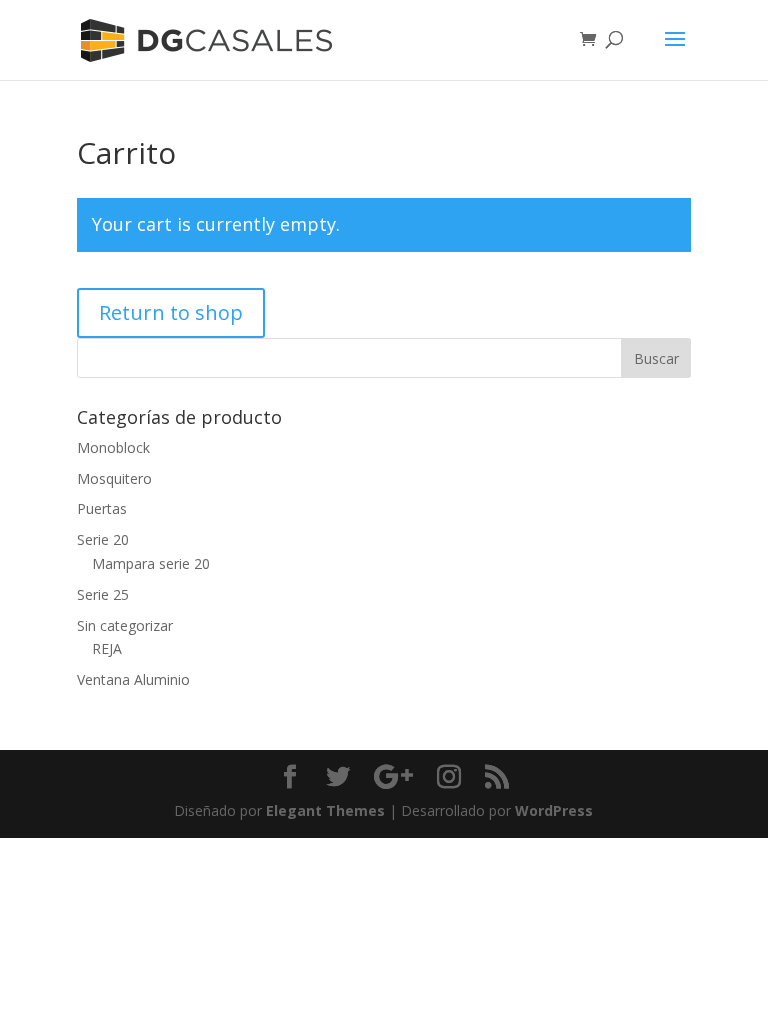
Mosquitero (114, 478)
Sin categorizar (125, 625)
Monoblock (113, 447)
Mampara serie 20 (151, 563)
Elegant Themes (325, 810)
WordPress (554, 810)
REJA (107, 648)
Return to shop (171, 312)
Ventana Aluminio (133, 679)
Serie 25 (103, 594)
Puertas (102, 508)
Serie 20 (103, 539)
